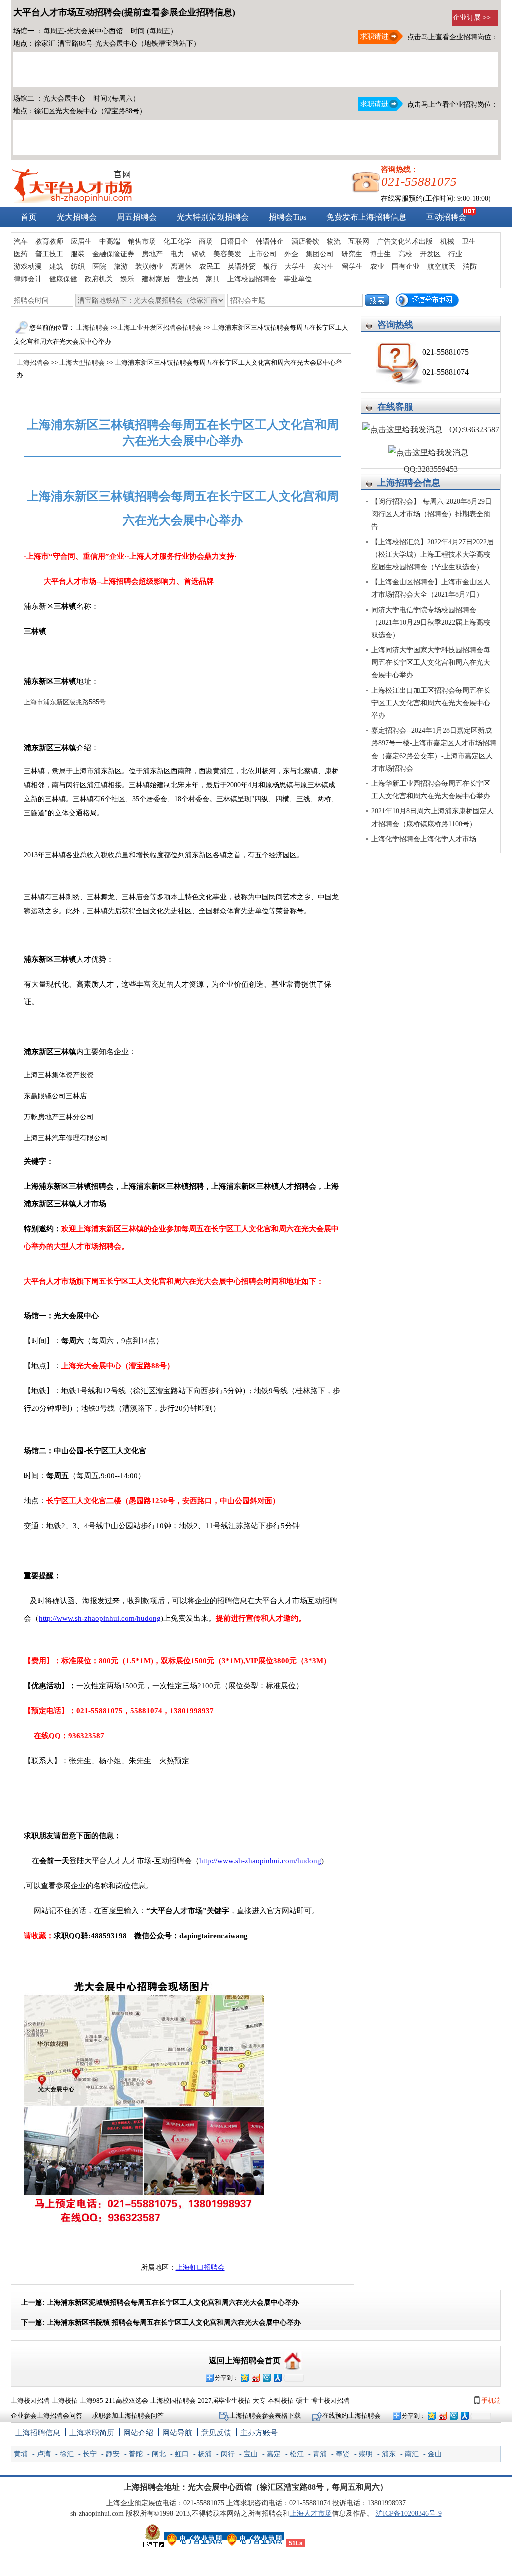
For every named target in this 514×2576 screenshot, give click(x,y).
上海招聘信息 (38, 2433)
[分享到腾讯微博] (266, 2377)
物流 (334, 242)
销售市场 (142, 242)
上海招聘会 (93, 328)
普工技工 (49, 254)
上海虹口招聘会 (200, 2267)
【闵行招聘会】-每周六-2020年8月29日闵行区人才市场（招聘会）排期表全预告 (431, 514)
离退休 (181, 267)
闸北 (159, 2454)
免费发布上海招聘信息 (366, 217)
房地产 (152, 254)
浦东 (389, 2454)
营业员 (188, 279)
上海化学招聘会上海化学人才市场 (424, 839)
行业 (455, 254)
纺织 (78, 267)
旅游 (121, 267)
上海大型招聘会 (82, 363)
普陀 (136, 2454)
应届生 (81, 242)
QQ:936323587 (473, 430)
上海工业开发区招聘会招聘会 (160, 328)
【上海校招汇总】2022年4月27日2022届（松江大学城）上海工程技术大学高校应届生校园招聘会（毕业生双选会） (432, 555)
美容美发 (227, 254)
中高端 (110, 242)
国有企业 (406, 267)
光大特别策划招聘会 (213, 217)
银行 (270, 267)
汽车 (21, 242)
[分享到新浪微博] (255, 2377)
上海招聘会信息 (409, 483)
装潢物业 (149, 267)
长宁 (90, 2454)
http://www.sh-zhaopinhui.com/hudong (100, 1618)
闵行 (228, 2454)
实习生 (324, 267)
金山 (435, 2454)
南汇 (412, 2454)
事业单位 (298, 279)
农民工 (210, 267)
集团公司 (320, 254)
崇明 (366, 2454)
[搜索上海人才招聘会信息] (377, 300)
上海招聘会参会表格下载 (266, 2415)
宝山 (251, 2454)
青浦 (320, 2454)
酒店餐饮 (305, 242)
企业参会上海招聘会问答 (47, 2415)
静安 (113, 2454)
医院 (99, 267)
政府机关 (99, 279)
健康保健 (63, 279)
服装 (78, 254)
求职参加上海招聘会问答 (128, 2415)
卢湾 (44, 2454)
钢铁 (199, 254)
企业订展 (472, 18)
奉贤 (343, 2454)
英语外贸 (242, 267)
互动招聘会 (446, 217)
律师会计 (28, 279)
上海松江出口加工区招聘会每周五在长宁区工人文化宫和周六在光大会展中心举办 (431, 703)
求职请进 (373, 37)
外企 (291, 254)
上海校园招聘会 (252, 279)
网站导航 (177, 2433)
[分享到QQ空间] (244, 2377)
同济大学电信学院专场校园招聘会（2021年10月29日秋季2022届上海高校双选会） (431, 623)
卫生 (469, 242)
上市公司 (263, 254)
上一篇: (160, 2302)
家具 (213, 279)
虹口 (182, 2454)
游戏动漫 (28, 267)
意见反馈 (216, 2433)
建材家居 (156, 279)
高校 (405, 254)
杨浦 (205, 2454)
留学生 (352, 267)
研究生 (352, 254)
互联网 (359, 242)
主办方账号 (259, 2433)
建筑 (56, 267)
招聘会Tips (287, 217)
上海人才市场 (311, 2513)
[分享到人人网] (277, 2377)
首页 (29, 217)
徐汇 (67, 2454)
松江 (297, 2454)
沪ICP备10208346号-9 (409, 2513)
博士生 (380, 254)
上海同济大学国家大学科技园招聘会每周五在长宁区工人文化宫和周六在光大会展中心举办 (431, 662)
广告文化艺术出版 (405, 242)
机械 (447, 242)
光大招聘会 (77, 217)
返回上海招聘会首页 (245, 2360)
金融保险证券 (113, 254)
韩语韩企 (270, 242)
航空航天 (441, 267)
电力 (177, 254)
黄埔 (21, 2454)
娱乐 (127, 279)
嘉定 (274, 2454)
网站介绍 (138, 2433)
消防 (470, 267)
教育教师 (49, 242)
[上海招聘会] (72, 201)
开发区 (430, 254)
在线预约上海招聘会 (351, 2415)
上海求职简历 (92, 2433)
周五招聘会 (137, 217)
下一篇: (161, 2322)
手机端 (490, 2400)
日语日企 (234, 242)
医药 (21, 254)
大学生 (295, 267)
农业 (377, 267)
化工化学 (177, 242)
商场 (206, 242)
